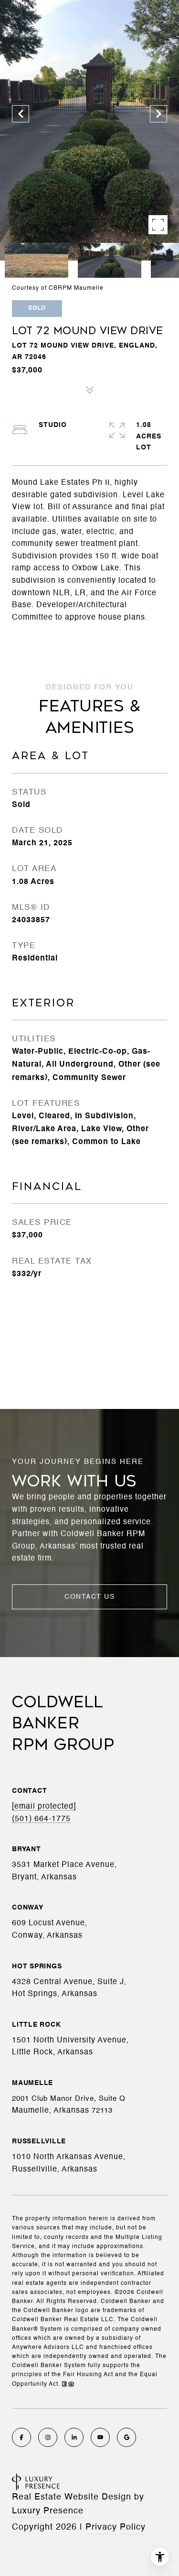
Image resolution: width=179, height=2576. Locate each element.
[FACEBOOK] (21, 2437)
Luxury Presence (48, 2511)
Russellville (39, 2141)
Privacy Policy (116, 2527)
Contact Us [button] (89, 1597)
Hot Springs (37, 1966)
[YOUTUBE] (100, 2437)
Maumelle (32, 2083)
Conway (28, 1908)
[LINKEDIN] (74, 2437)
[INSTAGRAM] (48, 2437)
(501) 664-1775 (41, 1819)
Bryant (26, 1849)
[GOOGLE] (126, 2437)
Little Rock (36, 2025)
